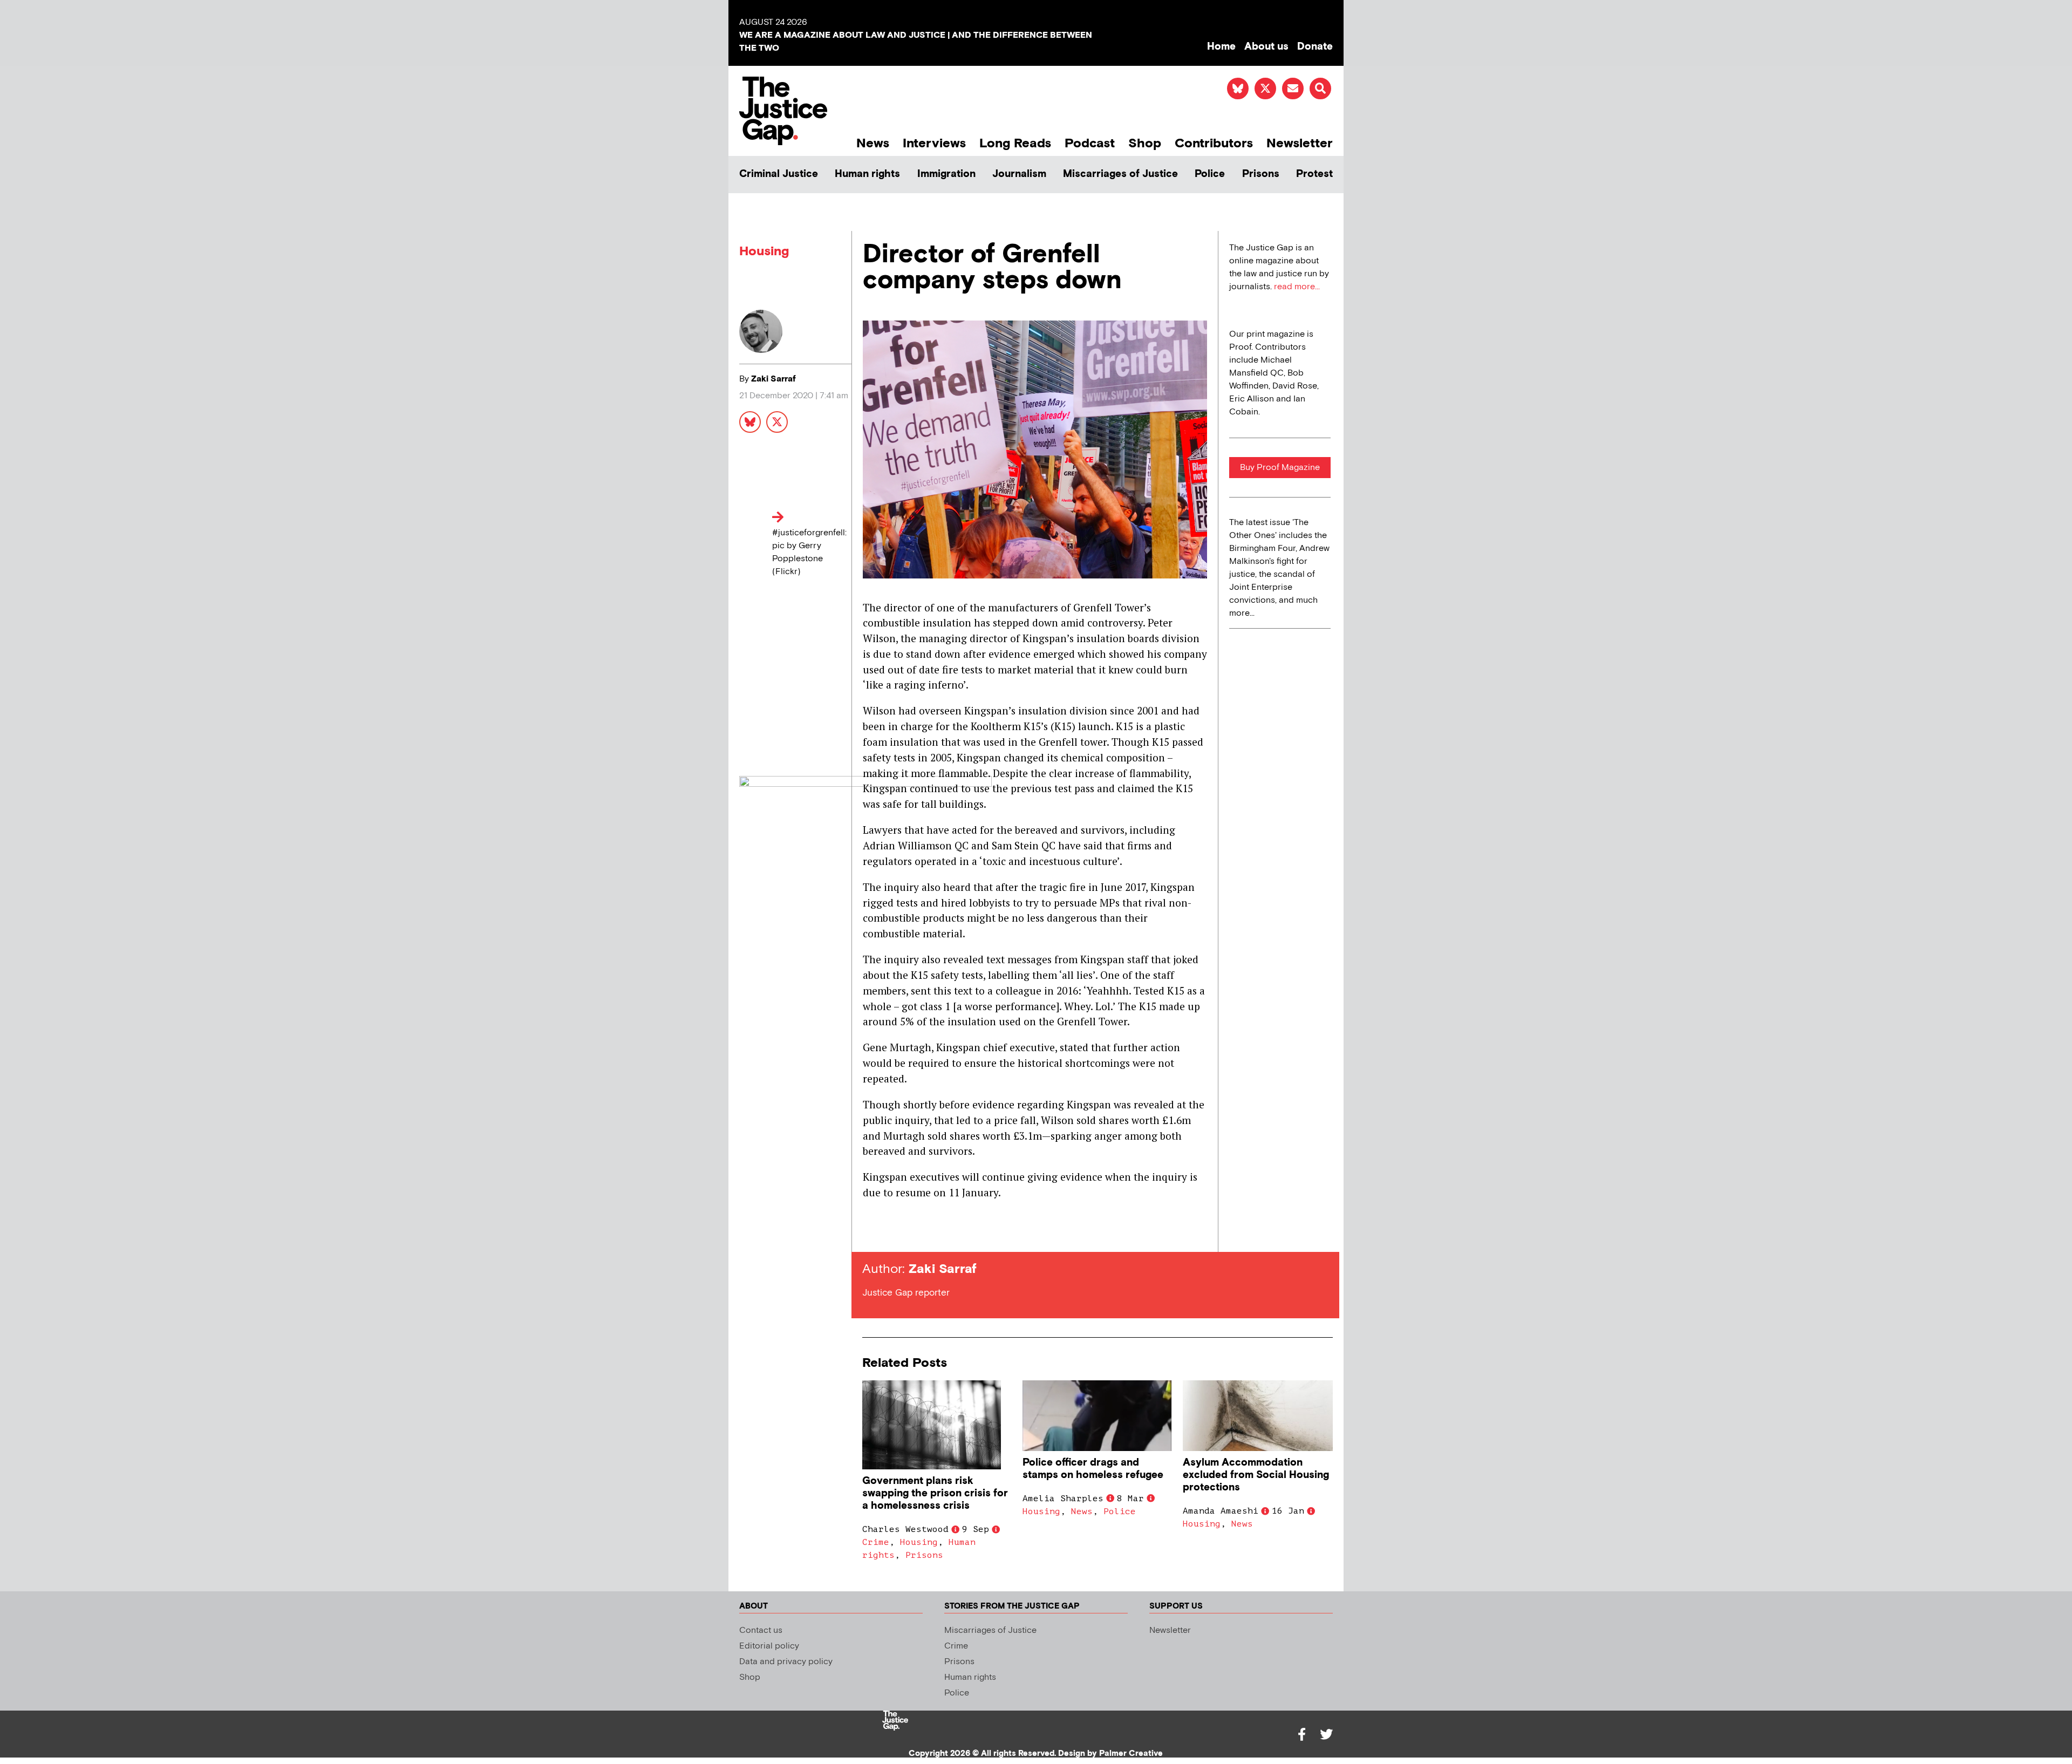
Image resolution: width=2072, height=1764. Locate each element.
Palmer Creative (1131, 1753)
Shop (1145, 143)
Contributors (1214, 143)
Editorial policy (769, 1646)
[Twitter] (1326, 1734)
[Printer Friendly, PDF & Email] (870, 1232)
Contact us (761, 1630)
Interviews (934, 143)
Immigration (946, 174)
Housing (764, 251)
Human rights (867, 174)
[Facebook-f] (1301, 1734)
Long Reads (1015, 143)
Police (1210, 174)
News (873, 143)
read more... (1297, 287)
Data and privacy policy (786, 1662)
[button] (1320, 88)
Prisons (1261, 174)
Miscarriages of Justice (1120, 174)
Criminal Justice (779, 174)
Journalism (1019, 174)
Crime (876, 1542)
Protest (1314, 174)
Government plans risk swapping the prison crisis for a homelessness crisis (935, 1493)
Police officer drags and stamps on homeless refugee (1093, 1469)
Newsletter (1300, 143)
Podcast (1090, 143)
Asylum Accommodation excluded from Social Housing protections (1256, 1475)
